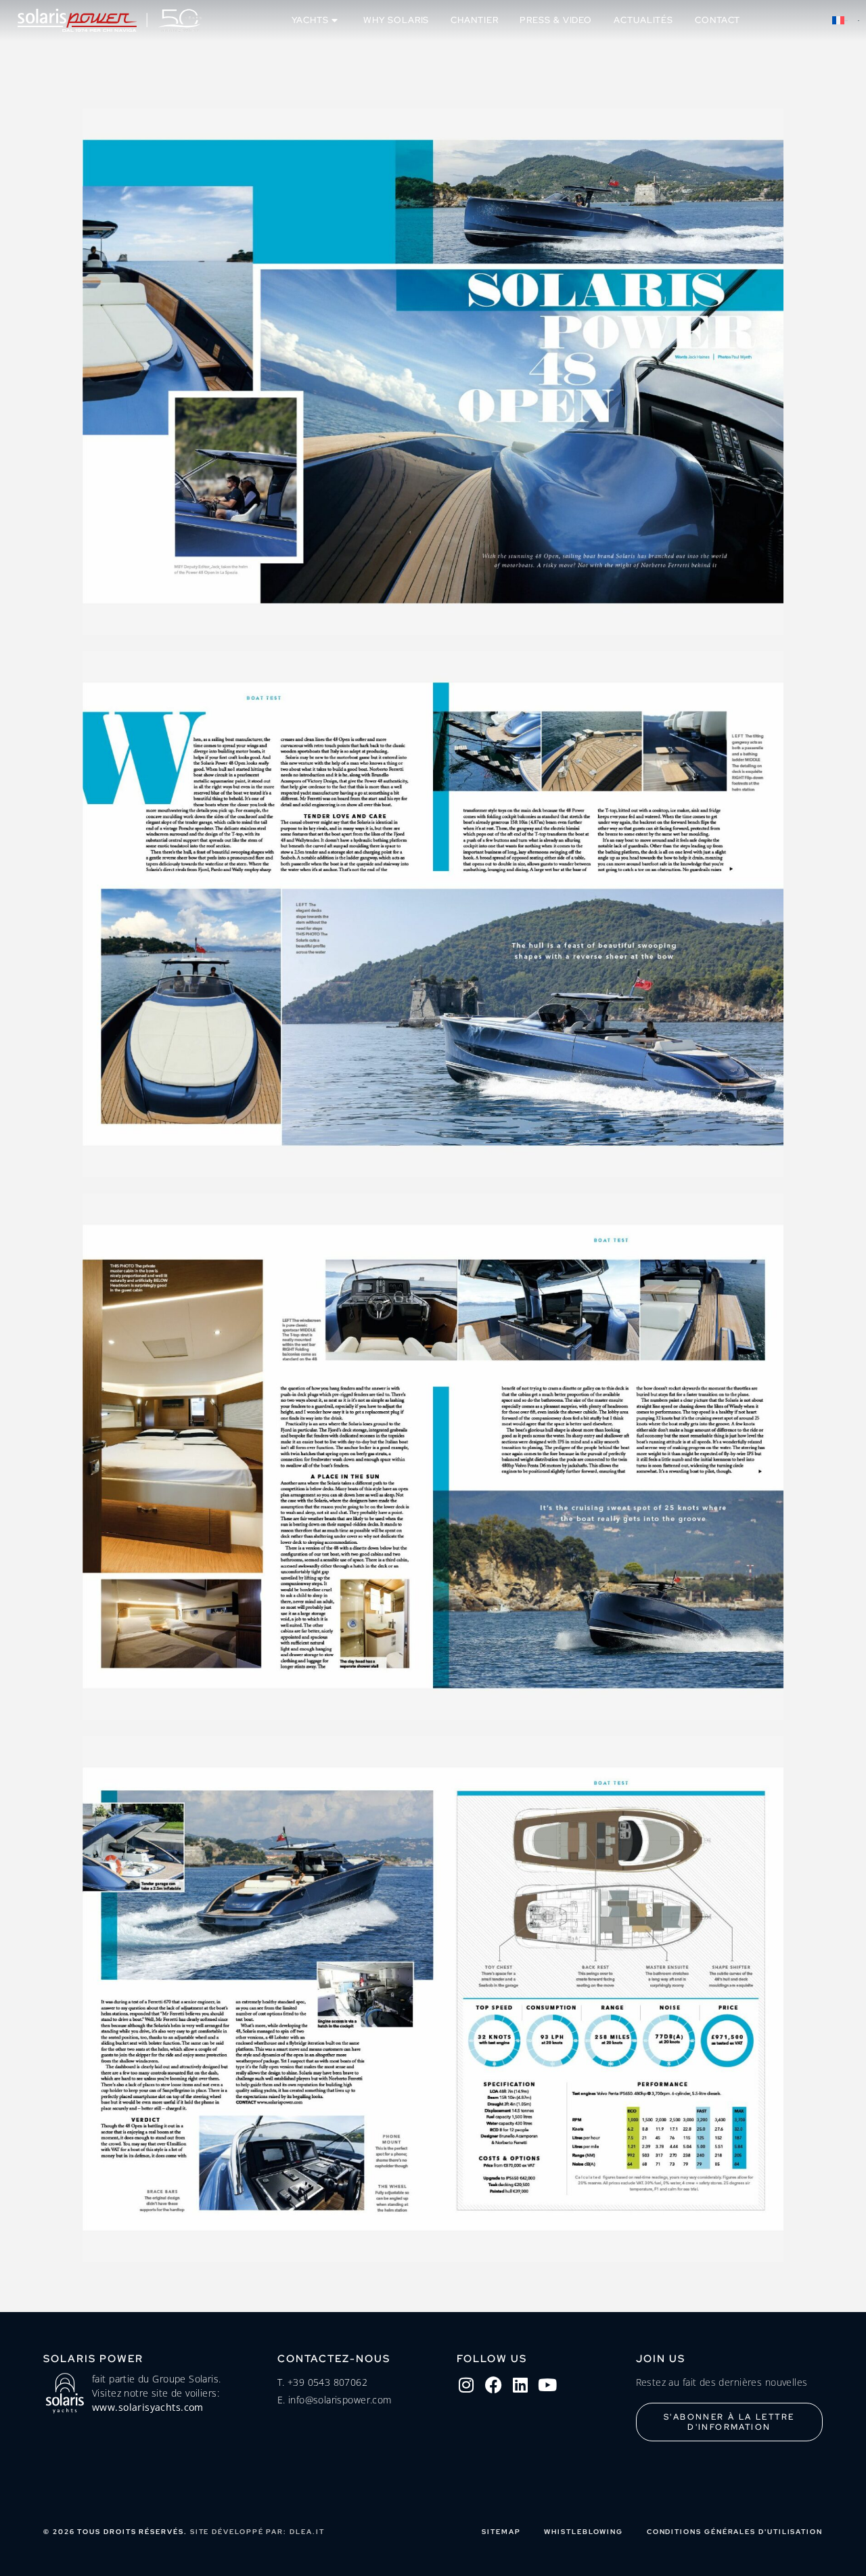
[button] (846, 20)
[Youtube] (547, 2385)
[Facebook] (493, 2385)
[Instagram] (466, 2385)
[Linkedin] (520, 2385)
